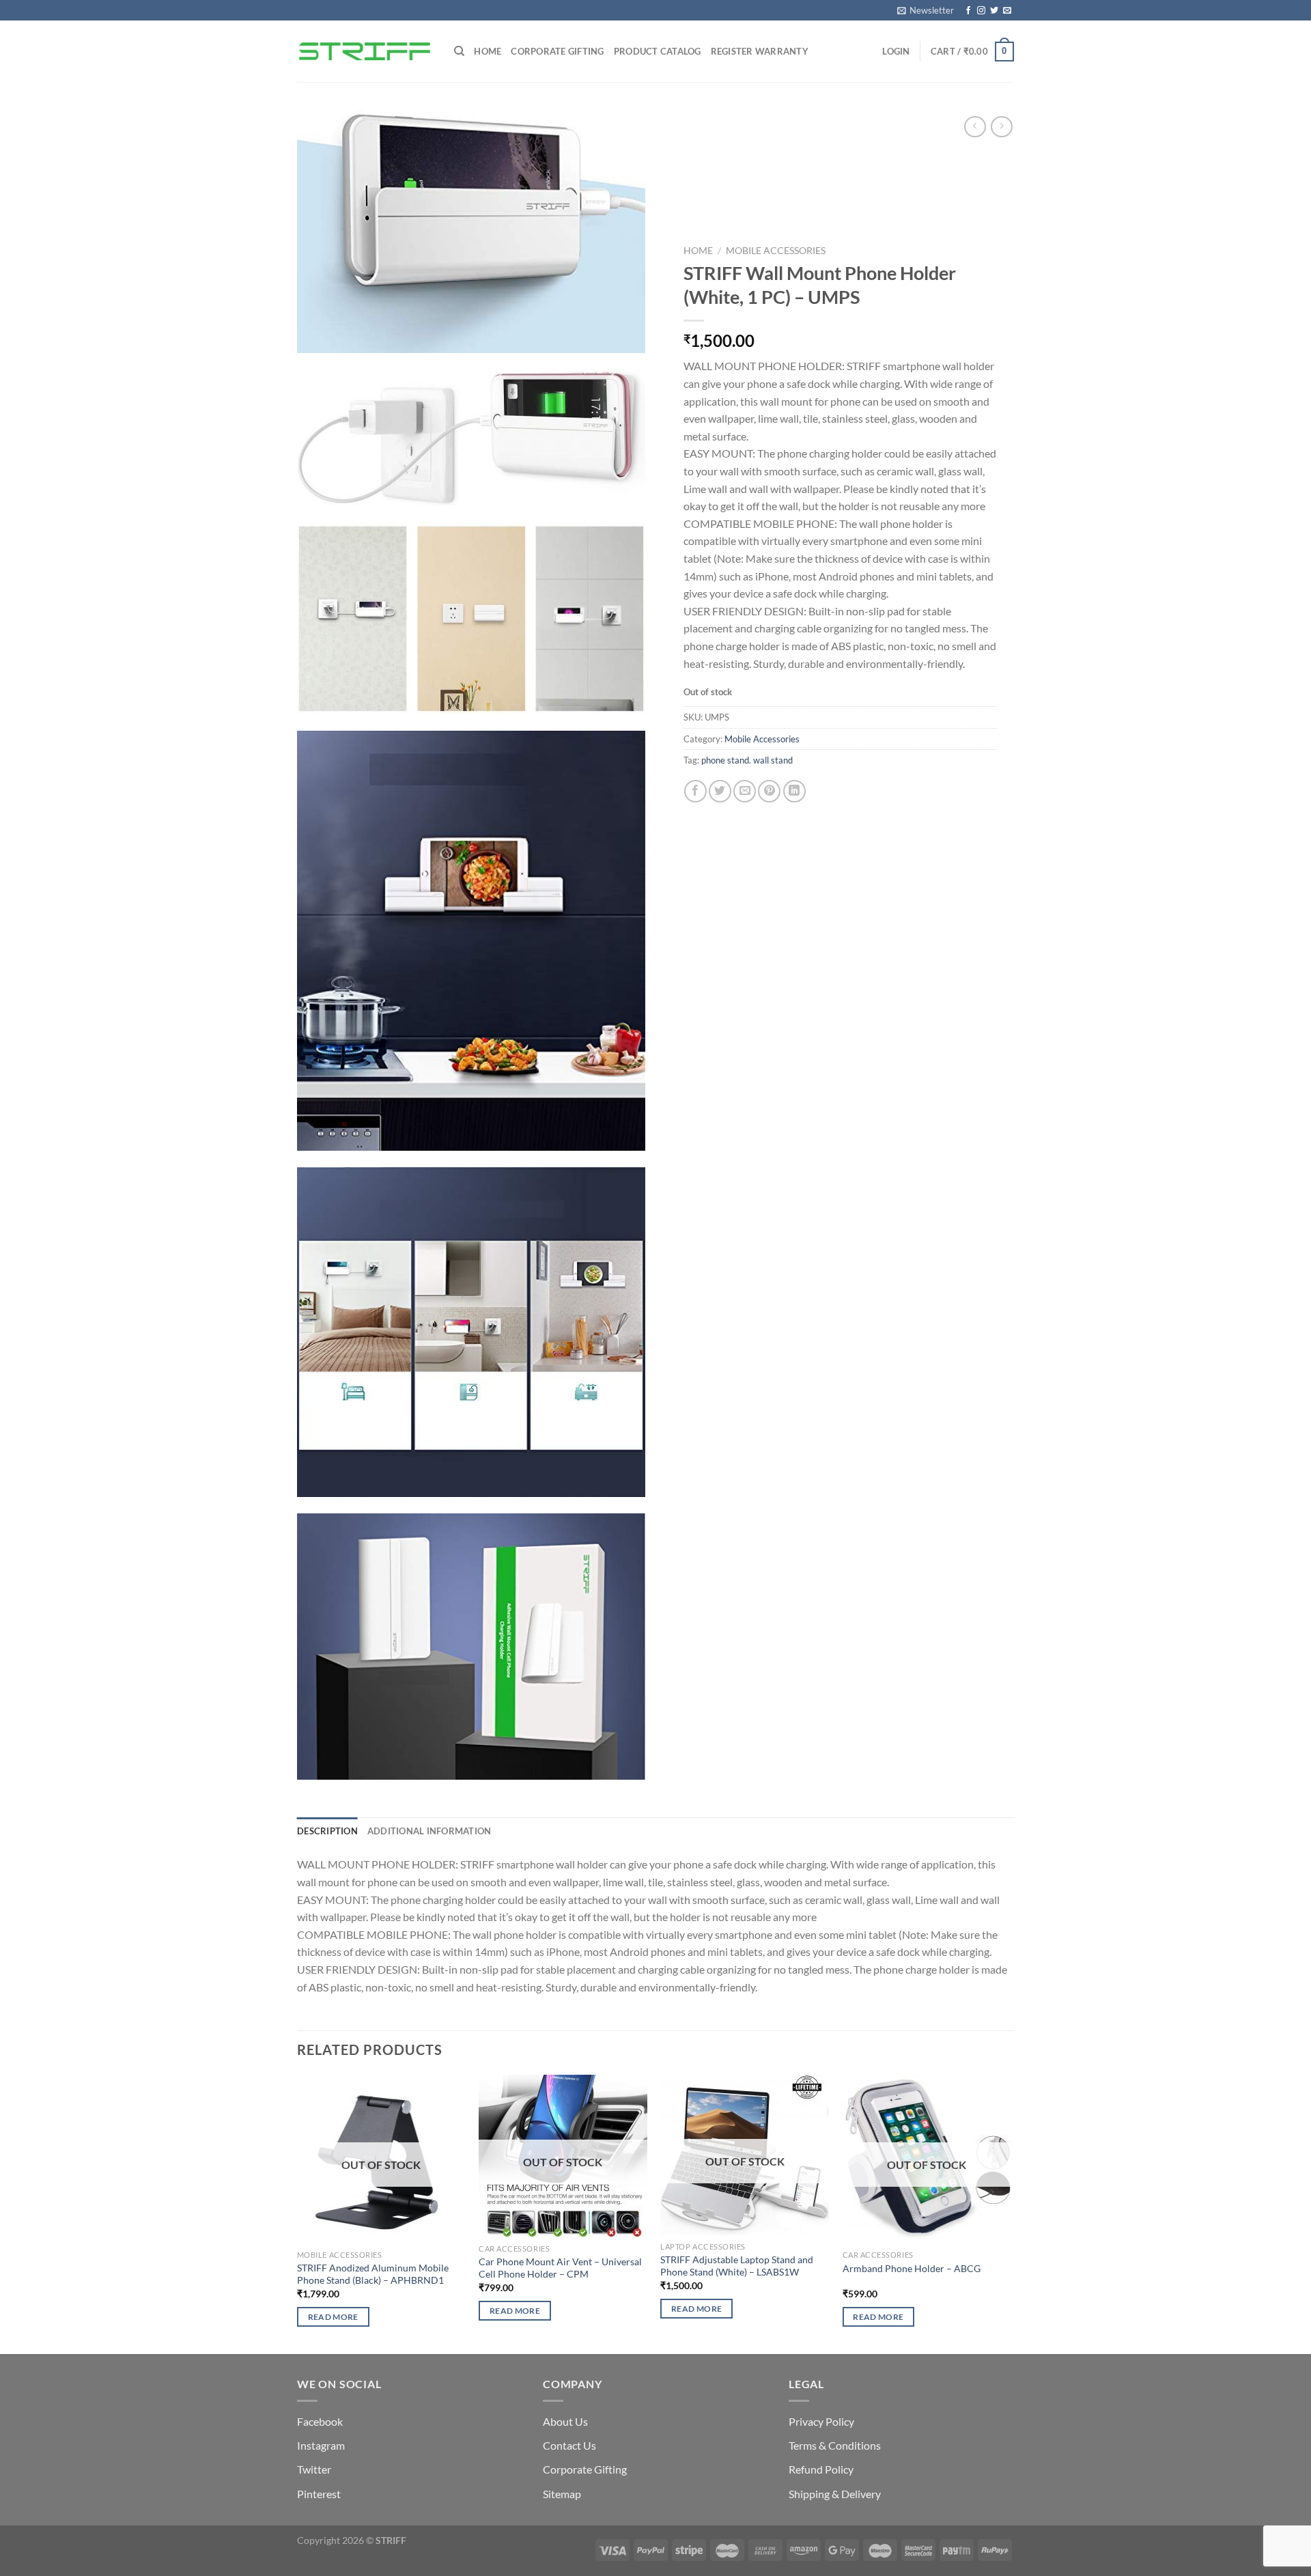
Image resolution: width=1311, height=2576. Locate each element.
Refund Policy (821, 2469)
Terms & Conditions (835, 2445)
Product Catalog (658, 51)
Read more (333, 2317)
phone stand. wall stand (747, 761)
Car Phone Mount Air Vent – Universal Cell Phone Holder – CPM (560, 2268)
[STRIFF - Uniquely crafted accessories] (365, 51)
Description (327, 1831)
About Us (565, 2421)
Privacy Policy (821, 2421)
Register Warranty (760, 51)
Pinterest (319, 2494)
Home (488, 51)
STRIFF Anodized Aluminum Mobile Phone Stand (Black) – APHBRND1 (373, 2274)
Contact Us (569, 2445)
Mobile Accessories (776, 251)
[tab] (327, 1831)
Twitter (314, 2469)
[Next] (1010, 2213)
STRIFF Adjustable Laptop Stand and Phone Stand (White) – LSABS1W (737, 2266)
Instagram (321, 2445)
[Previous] (298, 2213)
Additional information (429, 1831)
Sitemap (562, 2494)
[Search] (459, 51)
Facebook (320, 2421)
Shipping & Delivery (835, 2494)
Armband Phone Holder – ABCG (912, 2268)
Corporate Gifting (557, 51)
